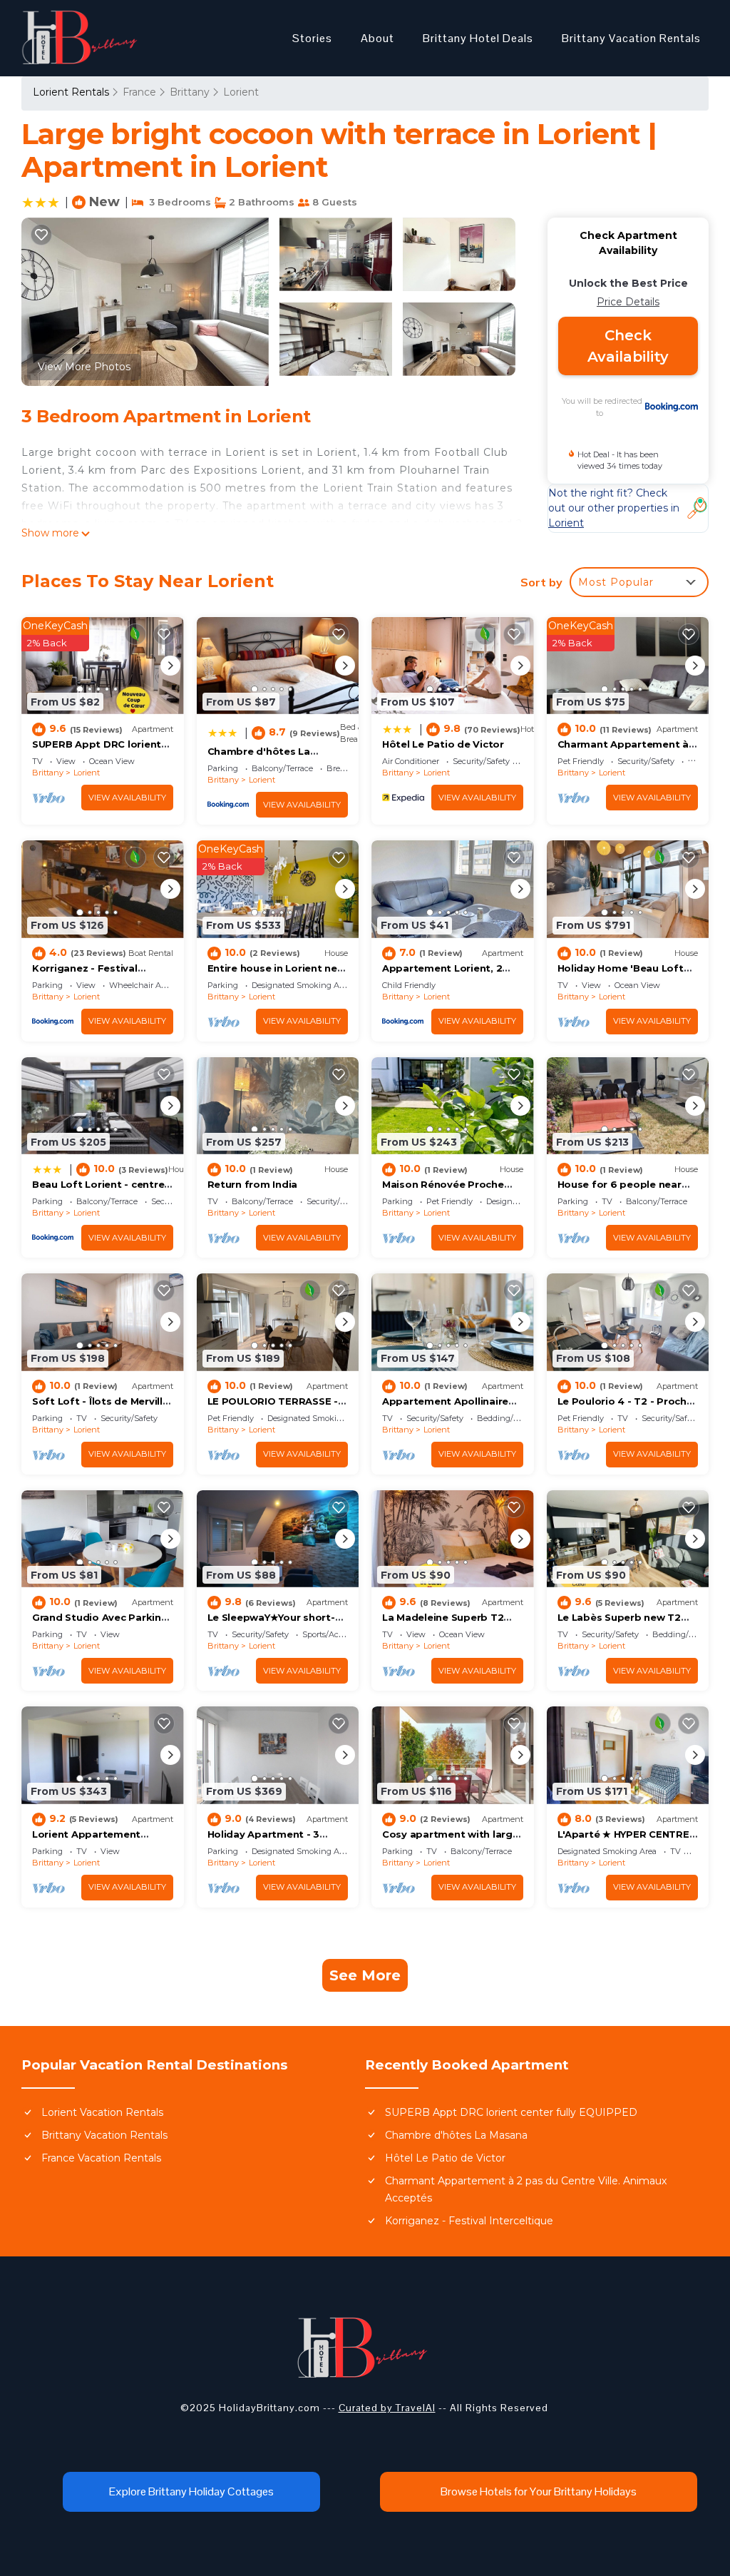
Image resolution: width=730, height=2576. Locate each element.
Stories (312, 38)
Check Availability (628, 346)
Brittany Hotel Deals (478, 38)
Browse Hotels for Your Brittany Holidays (539, 2491)
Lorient (241, 92)
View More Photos (84, 367)
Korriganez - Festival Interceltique (469, 2221)
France (139, 92)
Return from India (253, 1184)
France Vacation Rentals (101, 2158)
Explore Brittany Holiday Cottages (191, 2491)
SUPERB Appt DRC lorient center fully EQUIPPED (511, 2112)
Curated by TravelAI (387, 2408)
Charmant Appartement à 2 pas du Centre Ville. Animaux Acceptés (526, 2189)
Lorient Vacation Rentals (102, 2112)
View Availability (127, 798)
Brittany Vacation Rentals (631, 38)
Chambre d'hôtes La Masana (456, 2135)
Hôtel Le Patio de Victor (443, 744)
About (377, 38)
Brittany (190, 92)
